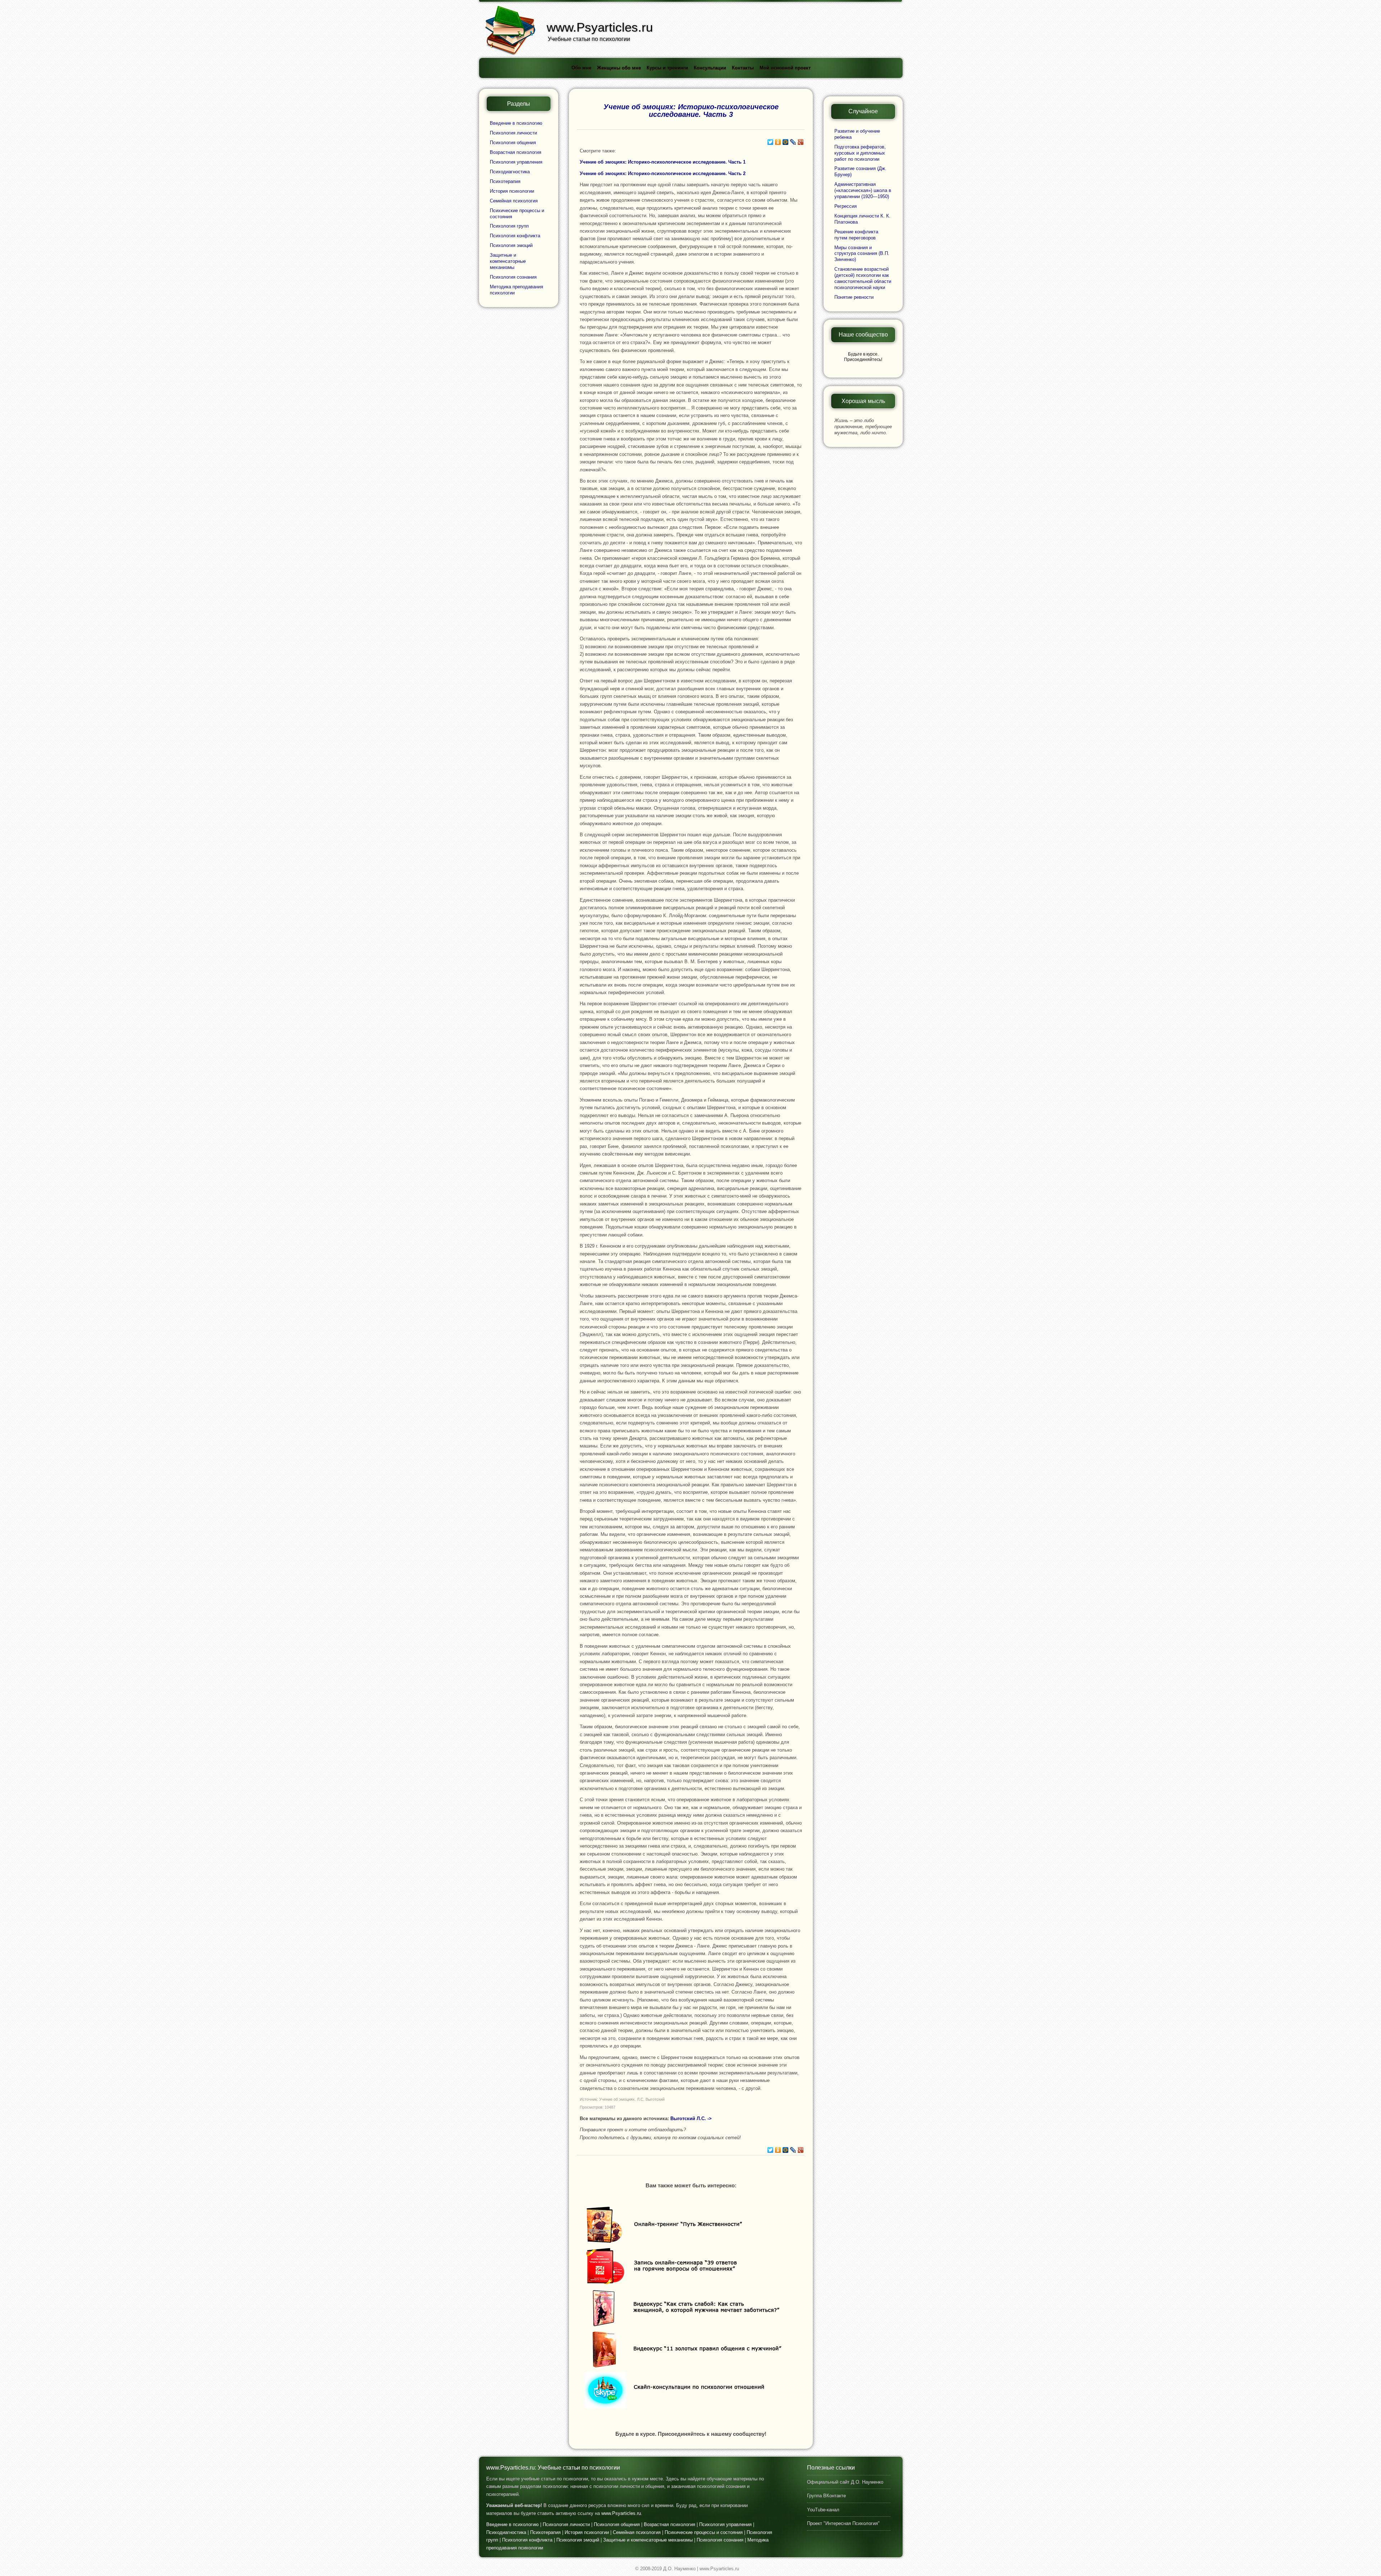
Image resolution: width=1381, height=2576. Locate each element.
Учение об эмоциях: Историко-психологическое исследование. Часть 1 (663, 162)
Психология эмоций (511, 245)
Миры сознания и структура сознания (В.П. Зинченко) (862, 254)
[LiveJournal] (793, 142)
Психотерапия (505, 181)
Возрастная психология (516, 152)
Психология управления (516, 162)
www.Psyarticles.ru (621, 2513)
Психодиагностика (510, 172)
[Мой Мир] (786, 142)
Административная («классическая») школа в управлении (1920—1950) (863, 190)
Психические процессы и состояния (704, 2532)
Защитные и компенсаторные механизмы (508, 261)
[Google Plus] (801, 142)
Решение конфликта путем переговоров (856, 235)
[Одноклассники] (778, 142)
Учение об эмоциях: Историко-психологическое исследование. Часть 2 (663, 173)
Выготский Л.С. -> (691, 2119)
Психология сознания (513, 277)
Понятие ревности (854, 297)
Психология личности (513, 133)
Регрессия (846, 206)
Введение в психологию (516, 123)
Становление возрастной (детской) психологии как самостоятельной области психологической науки (863, 278)
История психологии (512, 191)
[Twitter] (771, 142)
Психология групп (509, 226)
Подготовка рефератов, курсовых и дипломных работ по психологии (860, 153)
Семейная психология (514, 201)
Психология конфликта (515, 236)
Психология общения (513, 143)
